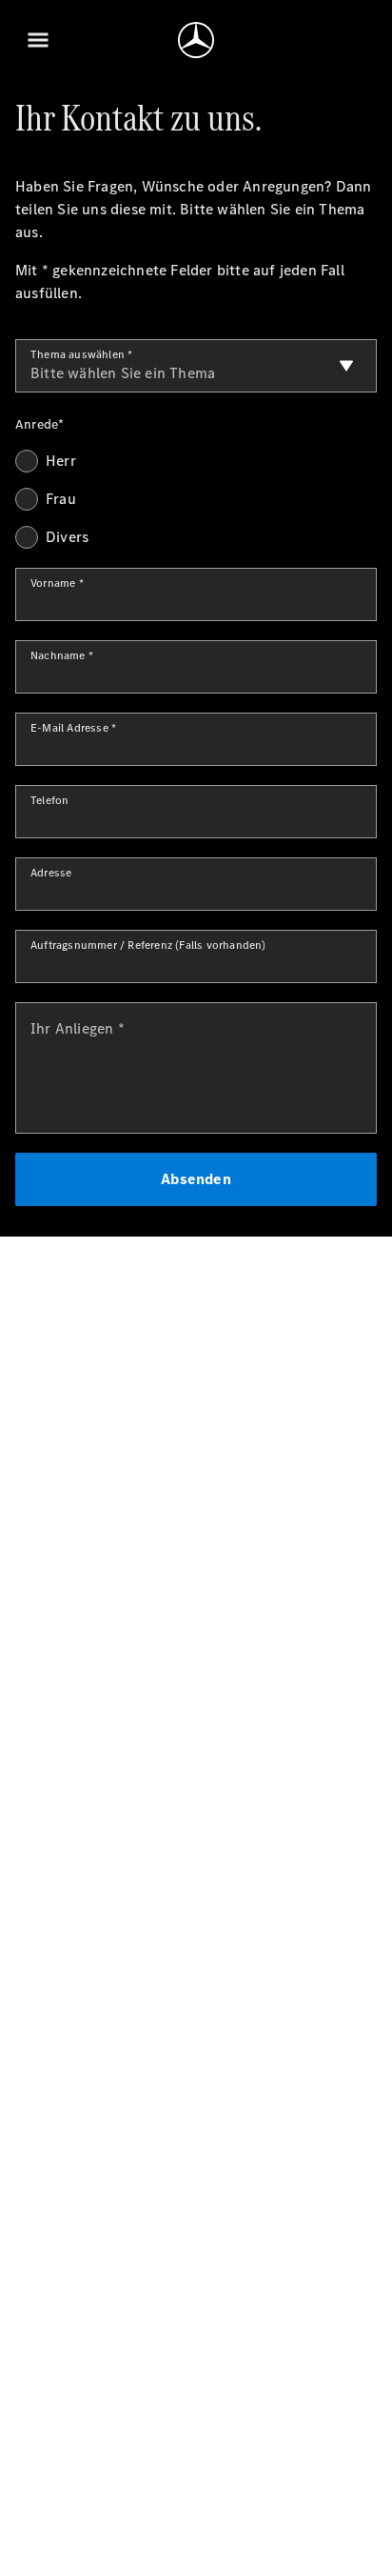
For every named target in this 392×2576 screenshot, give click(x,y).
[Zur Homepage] (196, 40)
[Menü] (38, 40)
